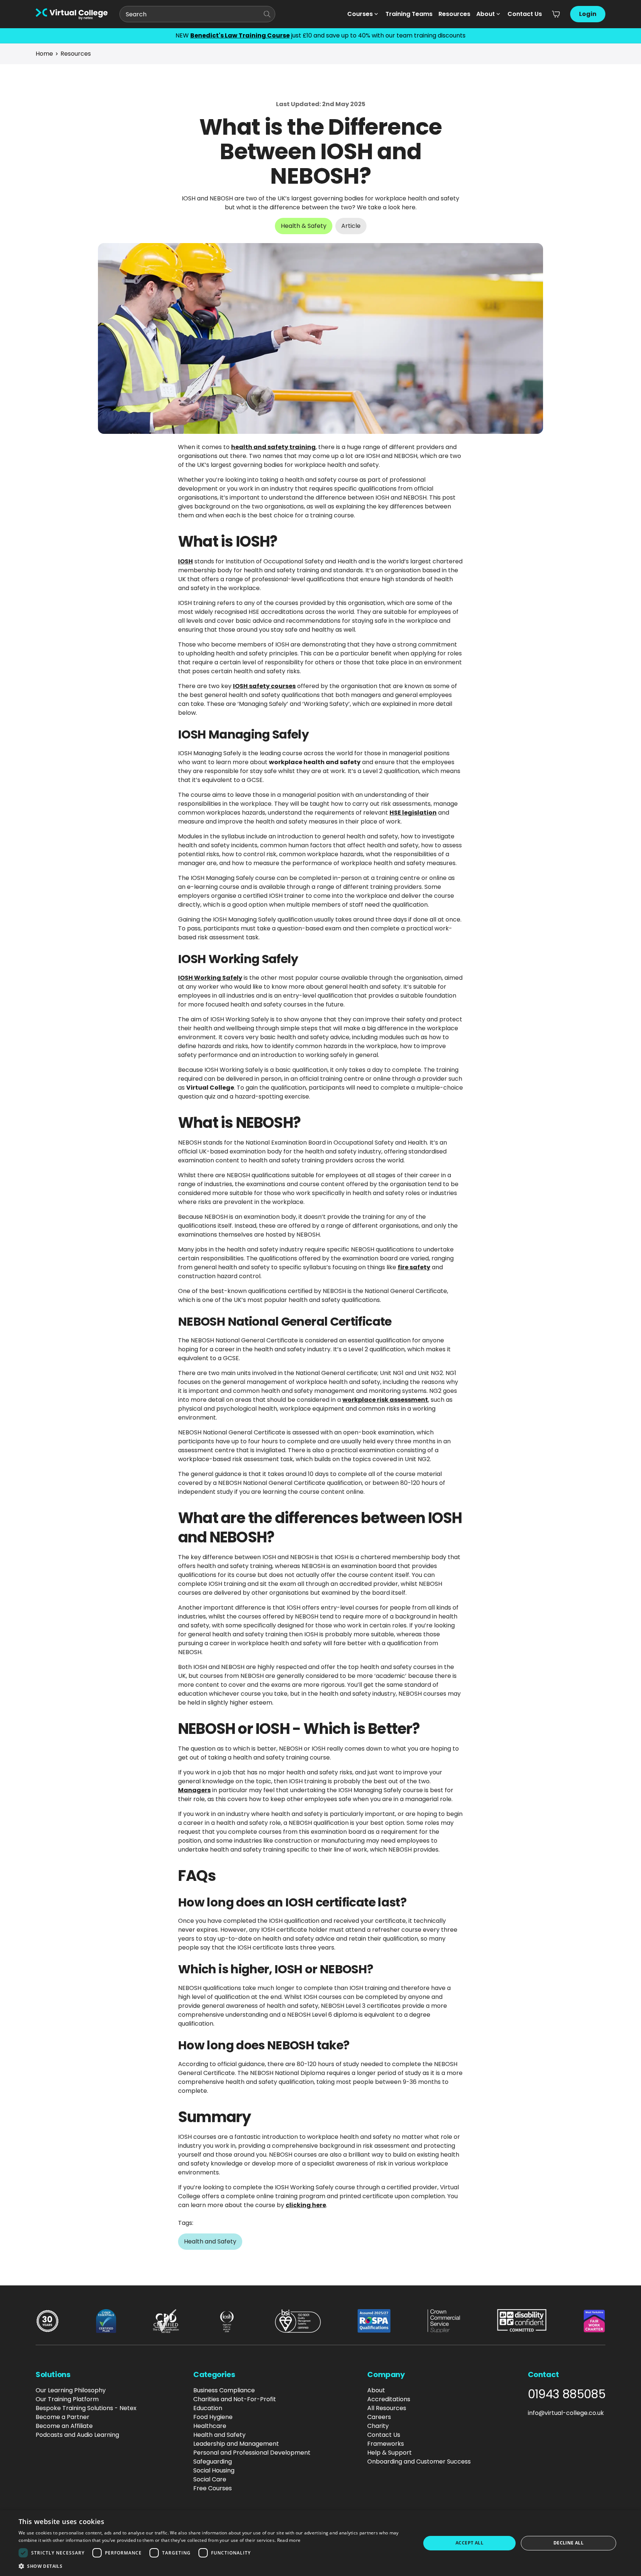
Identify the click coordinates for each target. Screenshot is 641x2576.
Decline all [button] (568, 2543)
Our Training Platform (67, 2399)
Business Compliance (224, 2390)
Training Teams (409, 14)
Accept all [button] (469, 2543)
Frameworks (386, 2444)
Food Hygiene (213, 2417)
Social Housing (214, 2470)
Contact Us (525, 14)
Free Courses (213, 2488)
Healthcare (210, 2426)
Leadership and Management (236, 2444)
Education (208, 2408)
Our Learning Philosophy (71, 2390)
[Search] (267, 14)
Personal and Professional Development (252, 2453)
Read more (289, 2540)
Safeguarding (213, 2462)
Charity (378, 2426)
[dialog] (320, 2543)
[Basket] (556, 14)
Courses (360, 14)
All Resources (387, 2408)
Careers (379, 2417)
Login (588, 14)
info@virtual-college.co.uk (566, 2413)
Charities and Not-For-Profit (235, 2399)
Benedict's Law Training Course (240, 35)
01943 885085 (567, 2394)
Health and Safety (219, 2435)
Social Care (210, 2479)
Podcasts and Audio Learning (77, 2435)
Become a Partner (63, 2417)
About (486, 14)
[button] (214, 2566)
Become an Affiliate (64, 2426)
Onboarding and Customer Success (419, 2462)
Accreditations (389, 2399)
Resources (454, 14)
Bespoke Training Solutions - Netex (86, 2408)
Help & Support (389, 2453)
